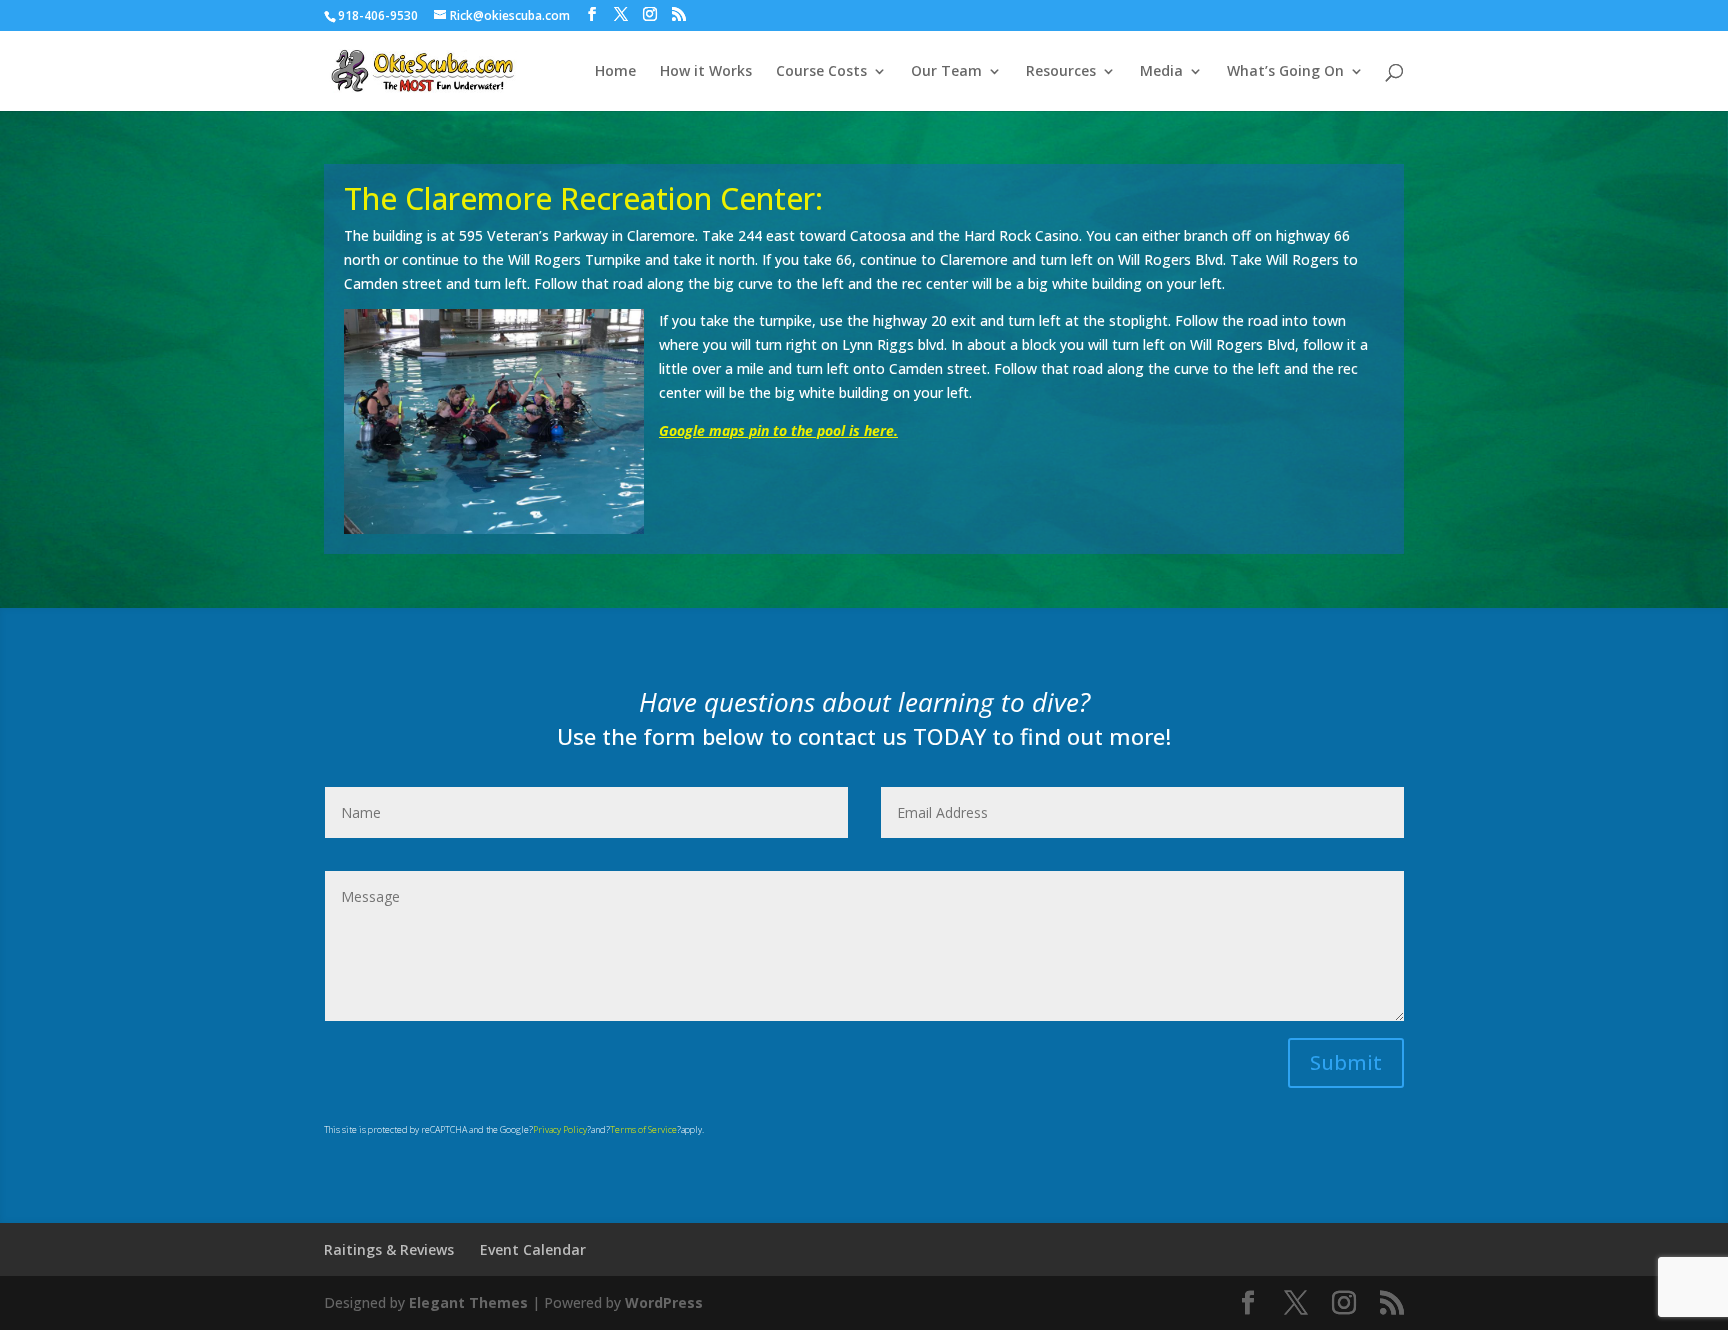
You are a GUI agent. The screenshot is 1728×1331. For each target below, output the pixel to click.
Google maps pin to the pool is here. (778, 430)
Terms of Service (643, 1129)
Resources (1061, 72)
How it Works (706, 72)
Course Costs (821, 72)
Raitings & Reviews (389, 1249)
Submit (1346, 1062)
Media (1161, 72)
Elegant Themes (468, 1302)
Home (615, 72)
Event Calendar (533, 1249)
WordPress (664, 1302)
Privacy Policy (560, 1129)
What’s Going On (1285, 72)
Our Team (946, 72)
